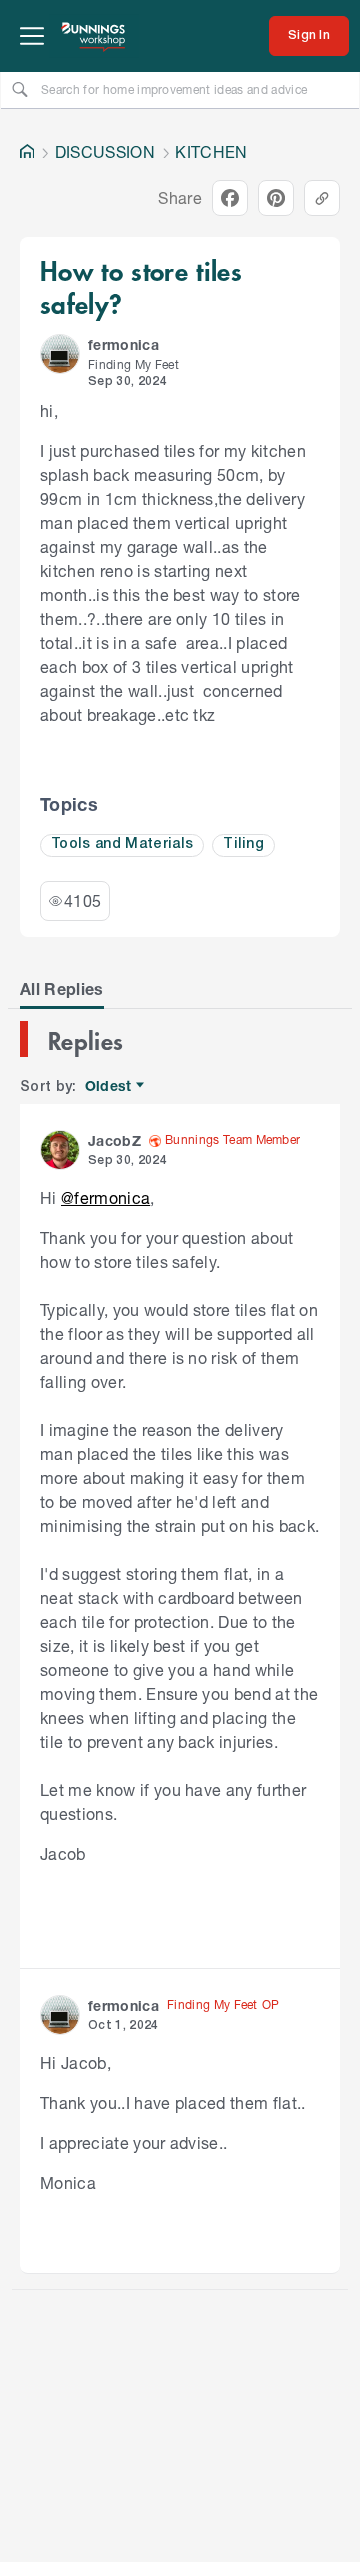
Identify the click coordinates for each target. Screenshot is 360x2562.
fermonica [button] (123, 344)
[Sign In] (309, 36)
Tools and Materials (122, 844)
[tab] (62, 989)
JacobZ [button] (114, 1140)
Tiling (243, 844)
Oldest (109, 1086)
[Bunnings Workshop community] (94, 36)
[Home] (27, 152)
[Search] (20, 89)
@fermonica (105, 1197)
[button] (60, 354)
